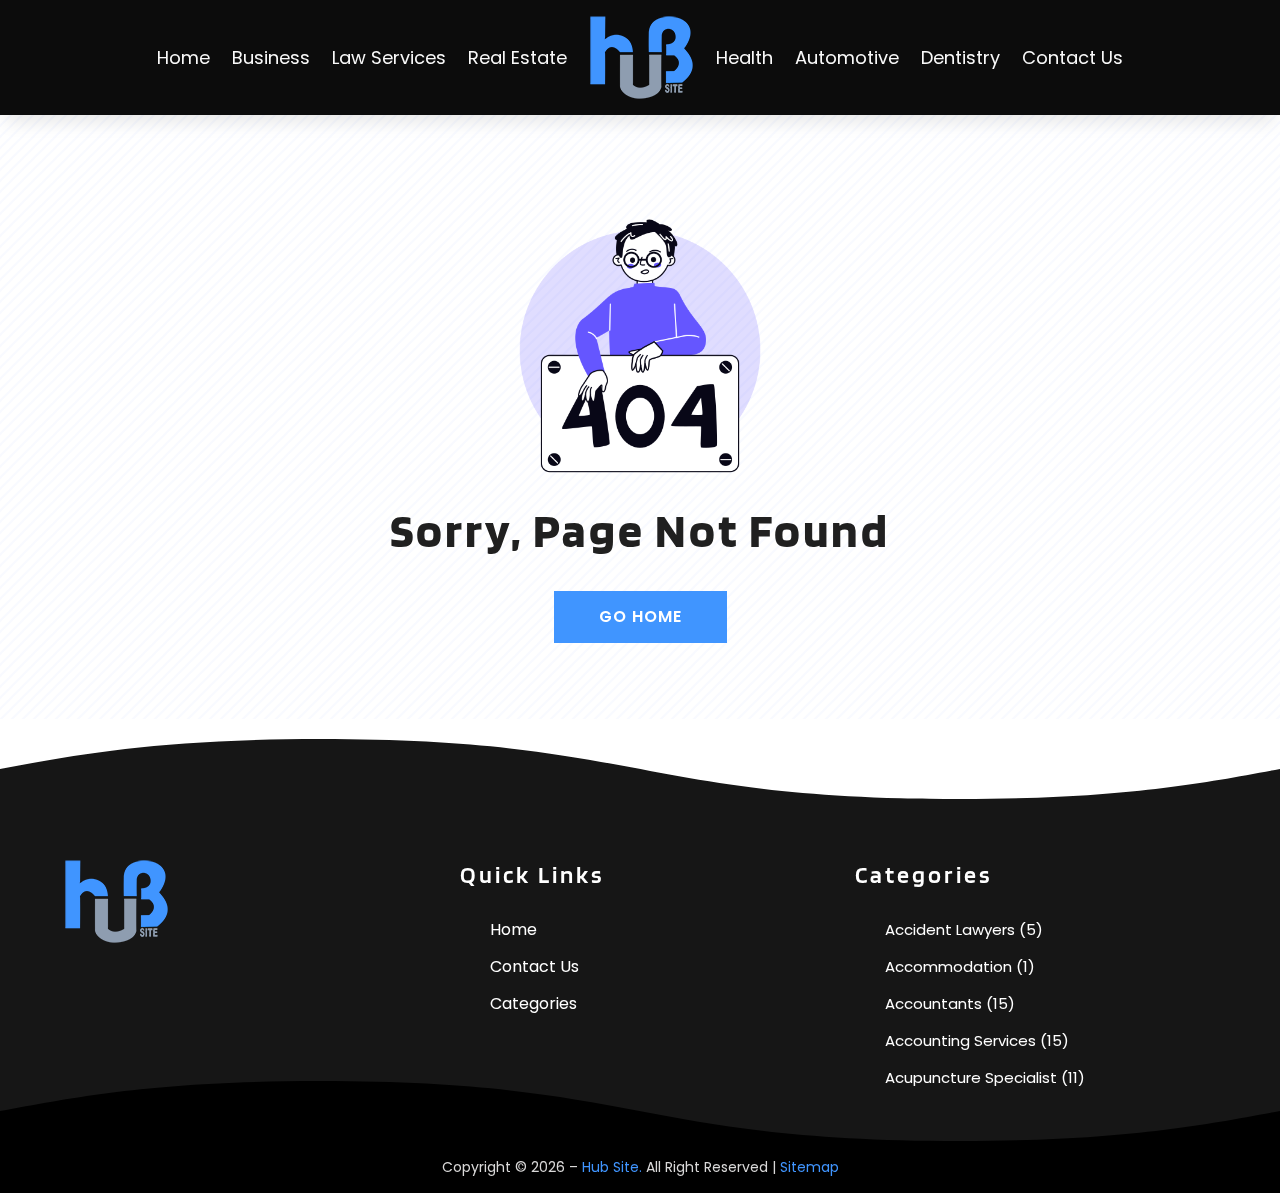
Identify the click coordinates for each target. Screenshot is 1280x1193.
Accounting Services (960, 1040)
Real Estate (517, 57)
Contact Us (1072, 57)
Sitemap (809, 1167)
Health (744, 57)
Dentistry (960, 57)
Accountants (933, 1003)
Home (183, 57)
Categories (533, 1003)
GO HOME (640, 616)
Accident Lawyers (950, 929)
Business (271, 57)
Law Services (389, 57)
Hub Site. (612, 1167)
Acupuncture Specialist (971, 1077)
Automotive (847, 57)
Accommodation (948, 966)
